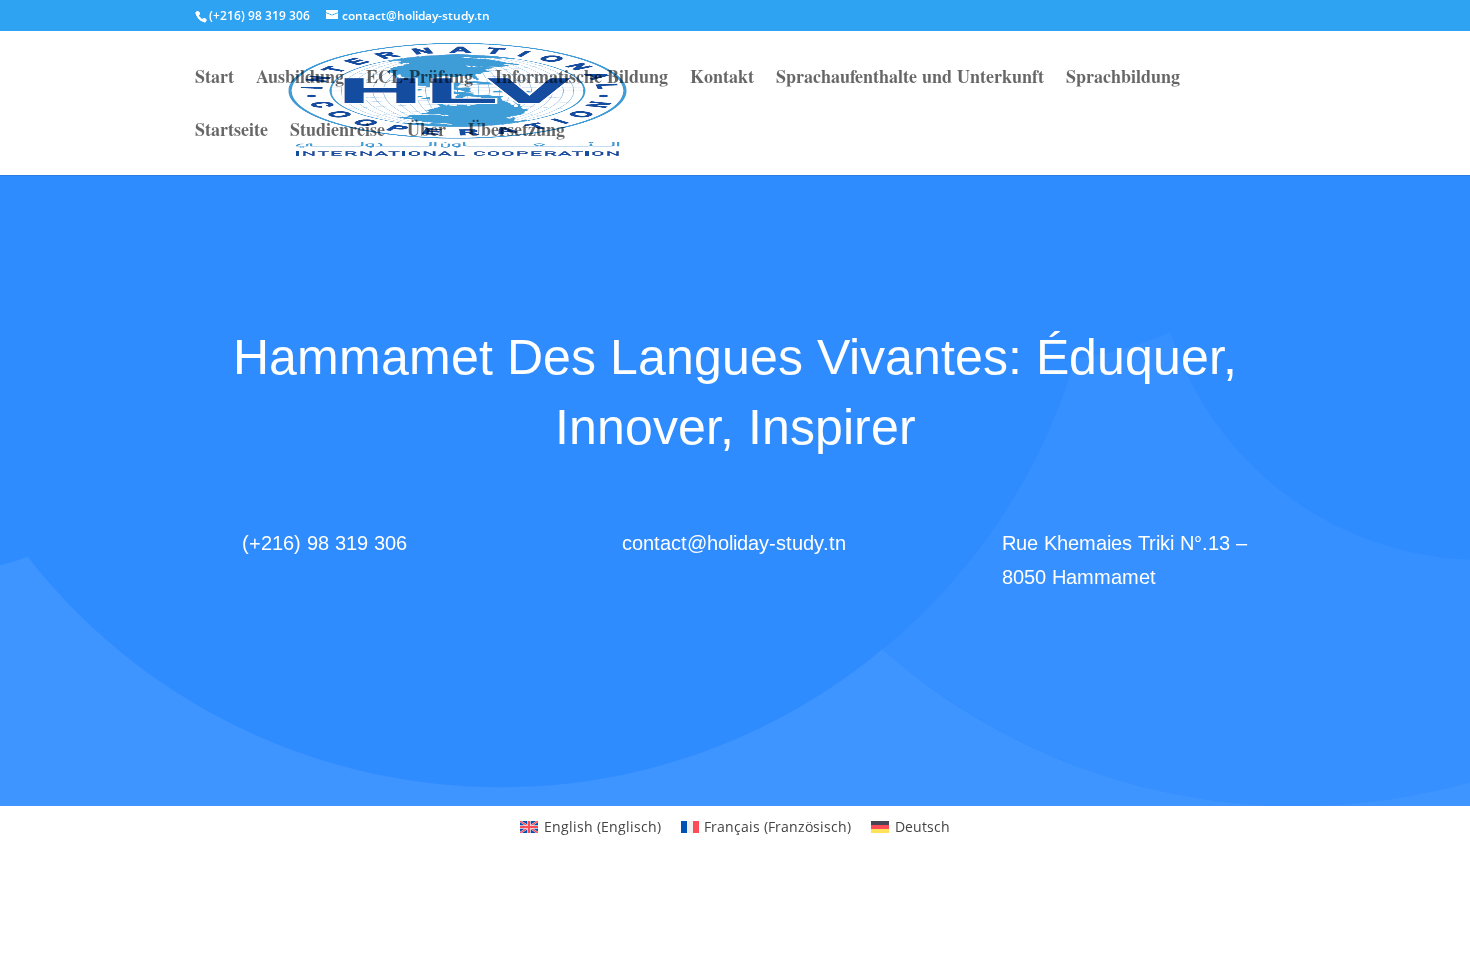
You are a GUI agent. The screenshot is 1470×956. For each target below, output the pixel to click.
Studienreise (337, 132)
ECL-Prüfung (419, 79)
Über (426, 132)
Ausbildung (300, 79)
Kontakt (722, 79)
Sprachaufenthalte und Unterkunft (910, 79)
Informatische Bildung (581, 79)
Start (214, 79)
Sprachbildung (1123, 79)
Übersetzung (516, 132)
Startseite (231, 132)
